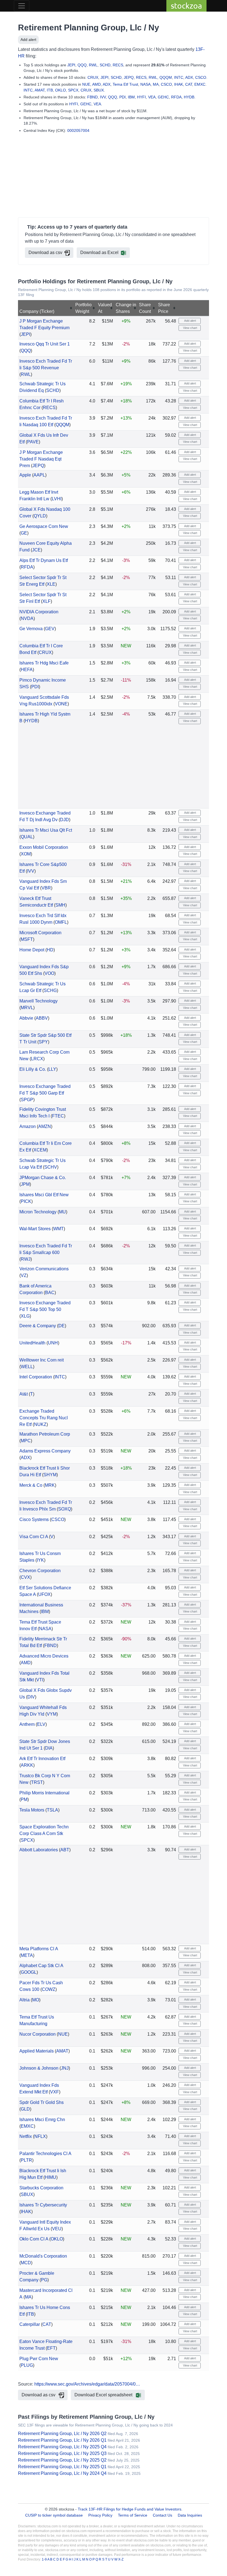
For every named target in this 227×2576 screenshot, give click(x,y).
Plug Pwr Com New (39, 2359)
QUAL (27, 837)
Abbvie (26, 1018)
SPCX (73, 90)
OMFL (61, 922)
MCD (26, 2263)
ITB (50, 90)
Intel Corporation (36, 1377)
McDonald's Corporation (43, 2256)
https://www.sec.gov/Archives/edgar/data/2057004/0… (87, 2384)
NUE (86, 84)
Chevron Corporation (40, 1571)
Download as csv (45, 252)
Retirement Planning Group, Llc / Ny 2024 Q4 (62, 2473)
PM (24, 1799)
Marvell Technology (38, 1001)
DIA (49, 1748)
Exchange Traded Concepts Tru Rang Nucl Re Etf (44, 1418)
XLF (47, 601)
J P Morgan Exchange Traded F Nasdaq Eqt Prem (41, 459)
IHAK (179, 84)
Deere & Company (38, 1326)
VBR (46, 888)
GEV (50, 629)
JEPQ (129, 77)
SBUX (99, 90)
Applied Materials (37, 2051)
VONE (61, 704)
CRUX (93, 77)
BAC (50, 1293)
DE (62, 1326)
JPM (25, 1184)
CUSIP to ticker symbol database (55, 2515)
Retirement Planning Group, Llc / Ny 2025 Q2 (62, 2460)
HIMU (51, 2177)
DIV (31, 1697)
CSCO (201, 77)
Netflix (26, 2136)
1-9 (45, 2559)
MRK (50, 1485)
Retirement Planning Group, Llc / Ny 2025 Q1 (62, 2467)
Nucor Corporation (38, 2034)
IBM (131, 97)
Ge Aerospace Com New (44, 526)
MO (36, 2000)
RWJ (26, 1259)
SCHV (51, 1167)
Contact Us (162, 2515)
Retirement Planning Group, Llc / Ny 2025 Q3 (62, 2453)
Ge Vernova (31, 629)
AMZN (45, 1126)
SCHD (105, 65)
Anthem (27, 1724)
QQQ (82, 65)
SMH (60, 905)
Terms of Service (133, 2515)
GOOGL (29, 1972)
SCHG (50, 990)
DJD (65, 820)
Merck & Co (31, 1485)
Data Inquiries (190, 2515)
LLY (52, 1069)
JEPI (71, 65)
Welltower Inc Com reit (42, 1360)
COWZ (49, 1989)
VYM (52, 1714)
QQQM (166, 77)
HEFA (27, 670)
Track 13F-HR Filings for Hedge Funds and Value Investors (130, 2509)
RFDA (176, 97)
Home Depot (32, 950)
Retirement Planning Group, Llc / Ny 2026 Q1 (62, 2440)
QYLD (40, 516)
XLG (25, 1316)
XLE (51, 584)
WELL (27, 1367)
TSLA (52, 1810)
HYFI (141, 97)
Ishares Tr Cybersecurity (43, 2205)
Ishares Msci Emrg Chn (42, 2120)
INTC (179, 77)
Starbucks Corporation (41, 2188)
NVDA (27, 618)
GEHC (163, 97)
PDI (122, 97)
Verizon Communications (44, 1269)
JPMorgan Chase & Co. (43, 1178)
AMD (96, 84)
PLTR (26, 2160)
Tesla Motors (32, 1810)
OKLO (60, 90)
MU (62, 1212)
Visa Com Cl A (34, 1537)
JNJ (65, 2068)
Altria (24, 2000)
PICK (26, 1201)
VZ (24, 1275)
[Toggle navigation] (22, 6)
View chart (190, 328)
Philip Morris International (44, 1793)
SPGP (27, 1100)
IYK (40, 1560)
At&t (24, 1394)
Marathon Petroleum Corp (45, 1434)
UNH (53, 1343)
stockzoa (186, 6)
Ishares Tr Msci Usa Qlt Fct (46, 830)
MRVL (27, 1008)
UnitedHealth (32, 1343)
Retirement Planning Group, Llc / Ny (89, 28)
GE (24, 533)
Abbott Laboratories (39, 1850)
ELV (41, 1724)
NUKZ (40, 1424)
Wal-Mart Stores (35, 1229)
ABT (65, 1850)
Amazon (28, 1126)
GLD (25, 2109)
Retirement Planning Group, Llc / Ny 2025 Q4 (62, 2447)
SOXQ (65, 1509)
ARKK (27, 1765)
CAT (189, 84)
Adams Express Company (45, 1451)
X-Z (121, 2559)
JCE (36, 550)
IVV (103, 97)
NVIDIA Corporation (39, 612)
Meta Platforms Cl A (39, 1949)
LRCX (37, 1059)
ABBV (42, 1018)
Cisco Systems (34, 1519)
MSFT (27, 939)
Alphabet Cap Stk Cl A (41, 1966)
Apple (25, 475)
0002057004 (78, 130)
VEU (57, 2229)
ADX (189, 77)
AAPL (39, 475)
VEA (152, 97)
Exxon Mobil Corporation (44, 847)
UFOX (44, 1594)
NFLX (40, 2136)
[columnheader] (46, 308)
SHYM (50, 1475)
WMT (58, 1229)
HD (50, 950)
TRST (37, 1782)
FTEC (58, 1116)
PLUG (27, 2365)
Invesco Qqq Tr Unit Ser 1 (45, 344)
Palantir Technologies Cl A (45, 2154)
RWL (93, 65)
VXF (55, 2092)
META (27, 1955)
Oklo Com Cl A (34, 2239)
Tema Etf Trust (125, 84)
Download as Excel (99, 252)
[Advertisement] (114, 176)
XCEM (40, 1150)
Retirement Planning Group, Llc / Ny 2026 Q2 (62, 2434)
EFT (51, 2348)
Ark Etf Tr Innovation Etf (42, 1759)
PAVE (33, 442)
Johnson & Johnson (39, 2068)
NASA (145, 84)
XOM (26, 854)
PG (44, 2280)
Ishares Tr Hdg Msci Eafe (44, 663)
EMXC (200, 84)
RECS (118, 65)
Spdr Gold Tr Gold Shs (42, 2102)
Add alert (28, 40)
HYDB (189, 97)
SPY (43, 1042)
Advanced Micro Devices (44, 1656)
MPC (26, 1441)
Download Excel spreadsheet (104, 2395)
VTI (40, 1680)
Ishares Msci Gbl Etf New (44, 1195)
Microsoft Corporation (40, 933)
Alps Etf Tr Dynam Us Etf (44, 560)
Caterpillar (30, 2324)
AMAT (40, 90)
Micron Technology (38, 1212)
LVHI (57, 499)
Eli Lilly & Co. (33, 1069)
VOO (49, 973)
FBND (92, 97)
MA (156, 84)
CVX (25, 1577)
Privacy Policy (100, 2515)
